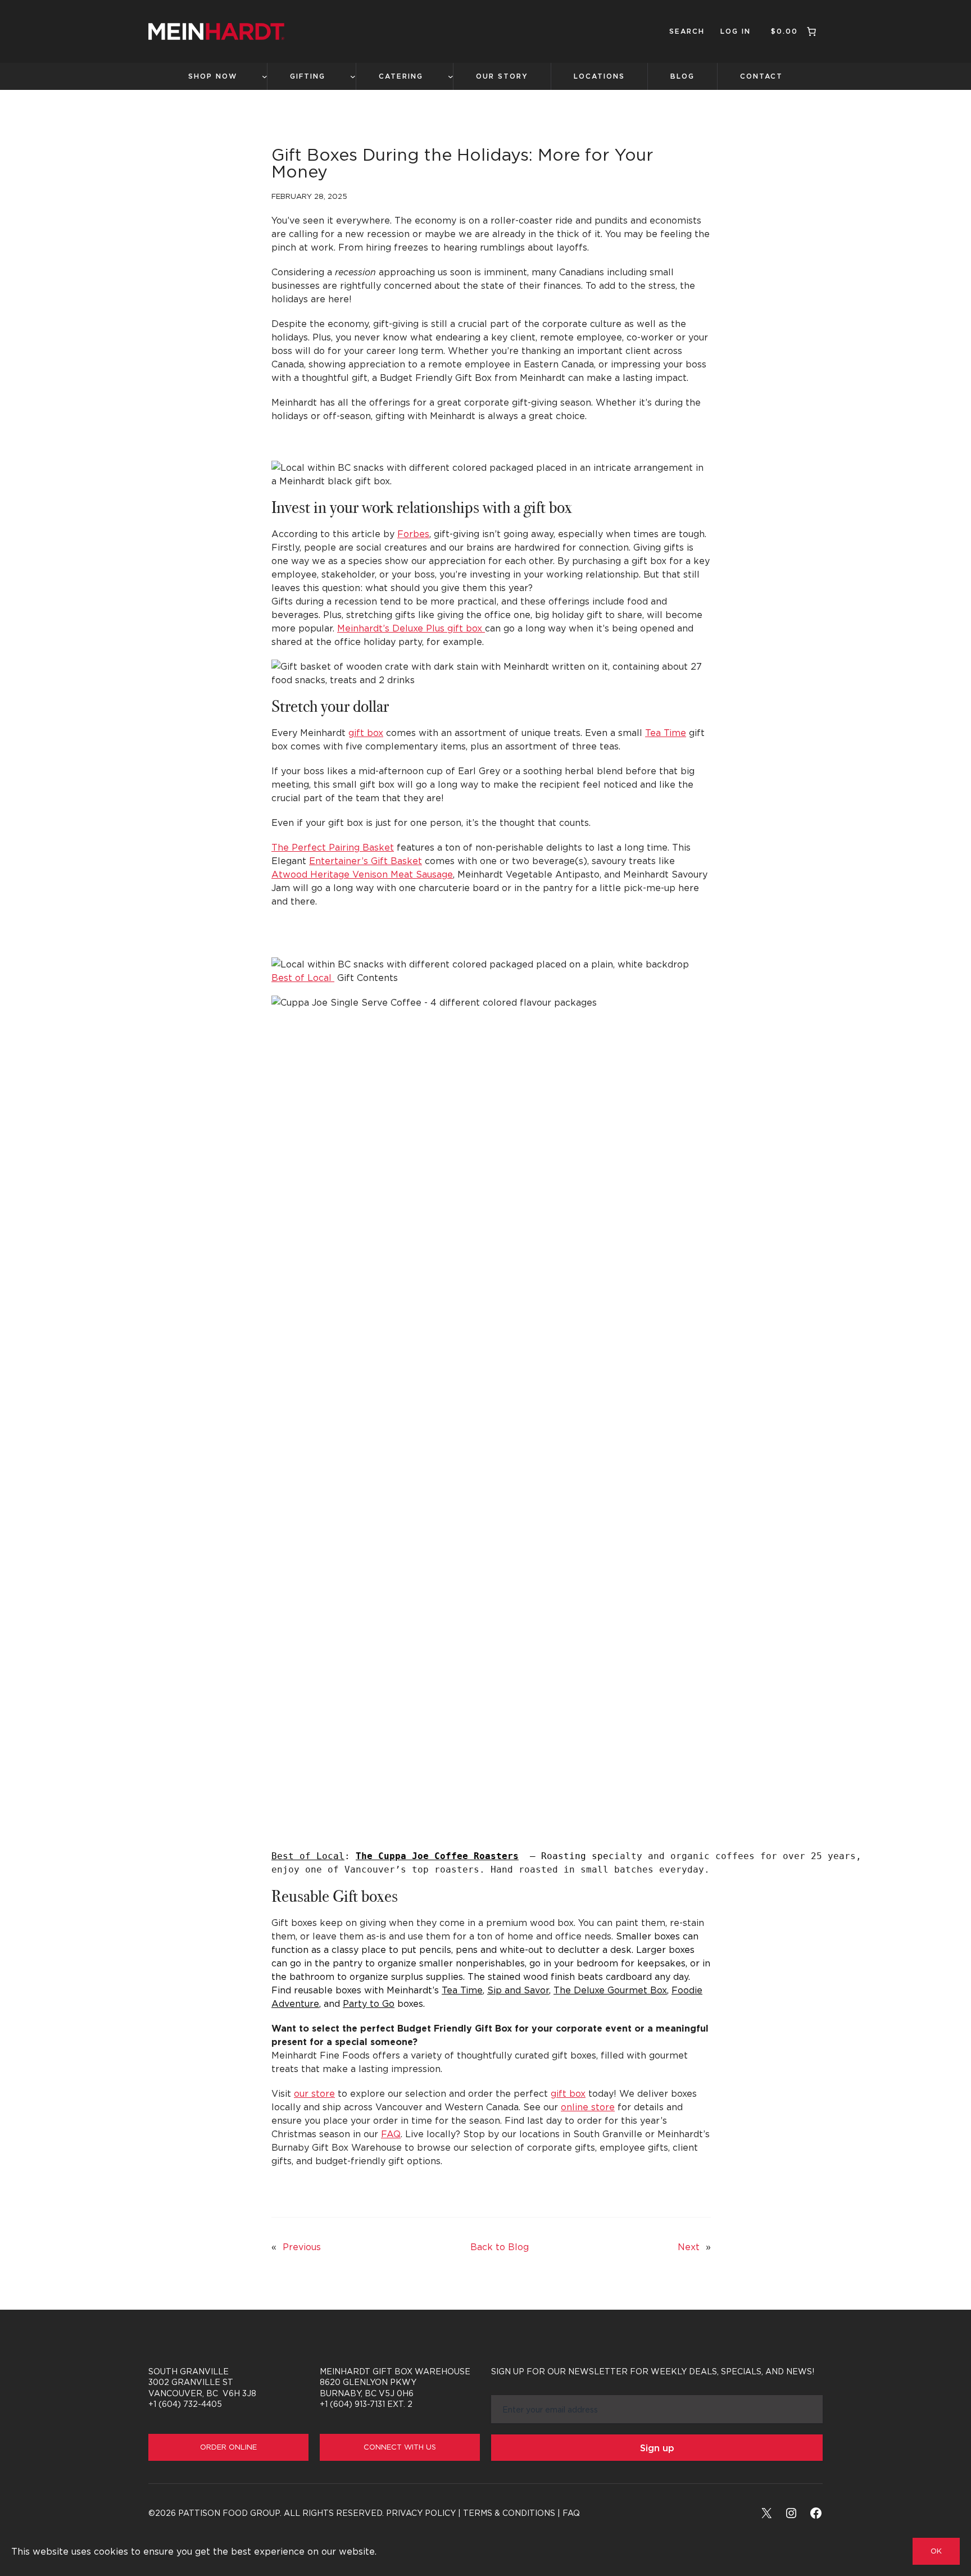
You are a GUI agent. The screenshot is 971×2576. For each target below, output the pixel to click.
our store (314, 2093)
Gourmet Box (610, 1990)
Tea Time (666, 733)
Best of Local (303, 978)
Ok (936, 2551)
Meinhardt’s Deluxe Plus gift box (411, 628)
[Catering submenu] (451, 76)
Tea (462, 1990)
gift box (366, 733)
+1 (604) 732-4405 (185, 2404)
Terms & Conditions (509, 2513)
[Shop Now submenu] (265, 76)
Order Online (228, 2447)
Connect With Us (400, 2447)
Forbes (413, 534)
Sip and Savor (518, 1990)
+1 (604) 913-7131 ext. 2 (366, 2404)
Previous (302, 2247)
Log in (736, 31)
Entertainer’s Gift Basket (366, 861)
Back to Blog (500, 2247)
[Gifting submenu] (353, 76)
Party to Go (369, 2003)
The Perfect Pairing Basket (333, 847)
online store (588, 2107)
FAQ (391, 2134)
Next (689, 2247)
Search (687, 31)
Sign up (657, 2448)
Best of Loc (308, 1856)
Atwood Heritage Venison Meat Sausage (362, 874)
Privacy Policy (421, 2513)
